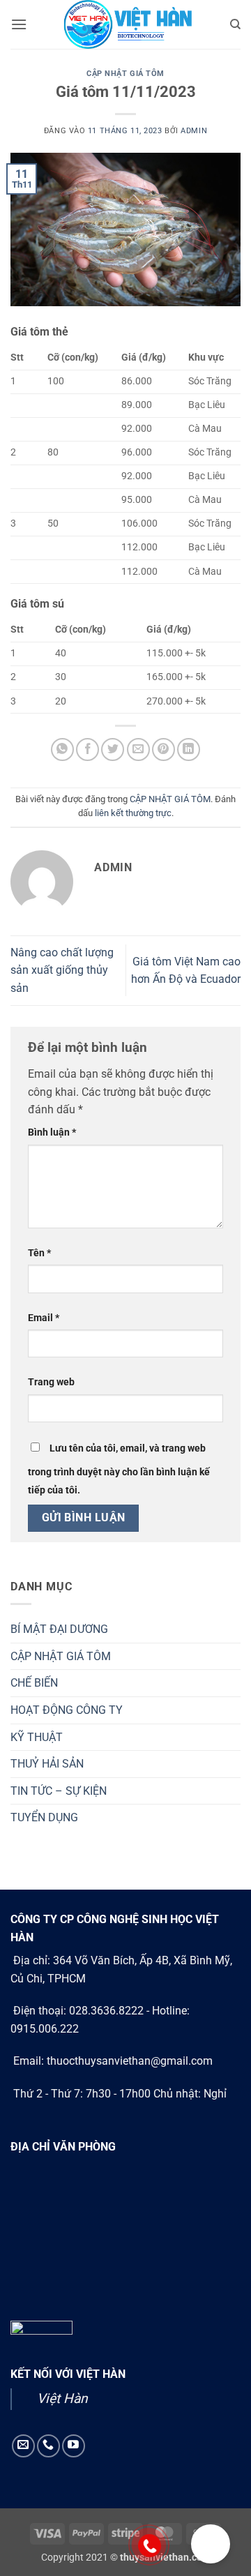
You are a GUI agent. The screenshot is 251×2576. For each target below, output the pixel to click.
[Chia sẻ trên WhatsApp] (62, 750)
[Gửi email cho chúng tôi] (23, 2446)
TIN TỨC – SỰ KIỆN (59, 1791)
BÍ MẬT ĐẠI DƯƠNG (59, 1629)
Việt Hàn (62, 2398)
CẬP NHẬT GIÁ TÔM (125, 74)
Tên (39, 1253)
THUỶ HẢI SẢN (47, 1764)
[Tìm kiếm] (235, 24)
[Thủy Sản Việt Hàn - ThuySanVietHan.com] (125, 24)
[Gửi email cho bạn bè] (138, 750)
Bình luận (52, 1132)
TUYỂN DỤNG (44, 1817)
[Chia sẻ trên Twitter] (113, 750)
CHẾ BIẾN (34, 1683)
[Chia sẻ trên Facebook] (88, 750)
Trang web (51, 1382)
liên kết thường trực (133, 813)
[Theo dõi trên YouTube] (74, 2446)
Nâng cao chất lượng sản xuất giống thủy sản (62, 970)
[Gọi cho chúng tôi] (48, 2446)
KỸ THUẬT (37, 1737)
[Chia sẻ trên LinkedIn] (189, 750)
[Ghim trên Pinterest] (163, 750)
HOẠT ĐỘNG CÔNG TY (67, 1710)
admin (194, 131)
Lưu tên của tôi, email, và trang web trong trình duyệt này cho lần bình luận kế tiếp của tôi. (119, 1469)
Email (44, 1318)
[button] (19, 24)
